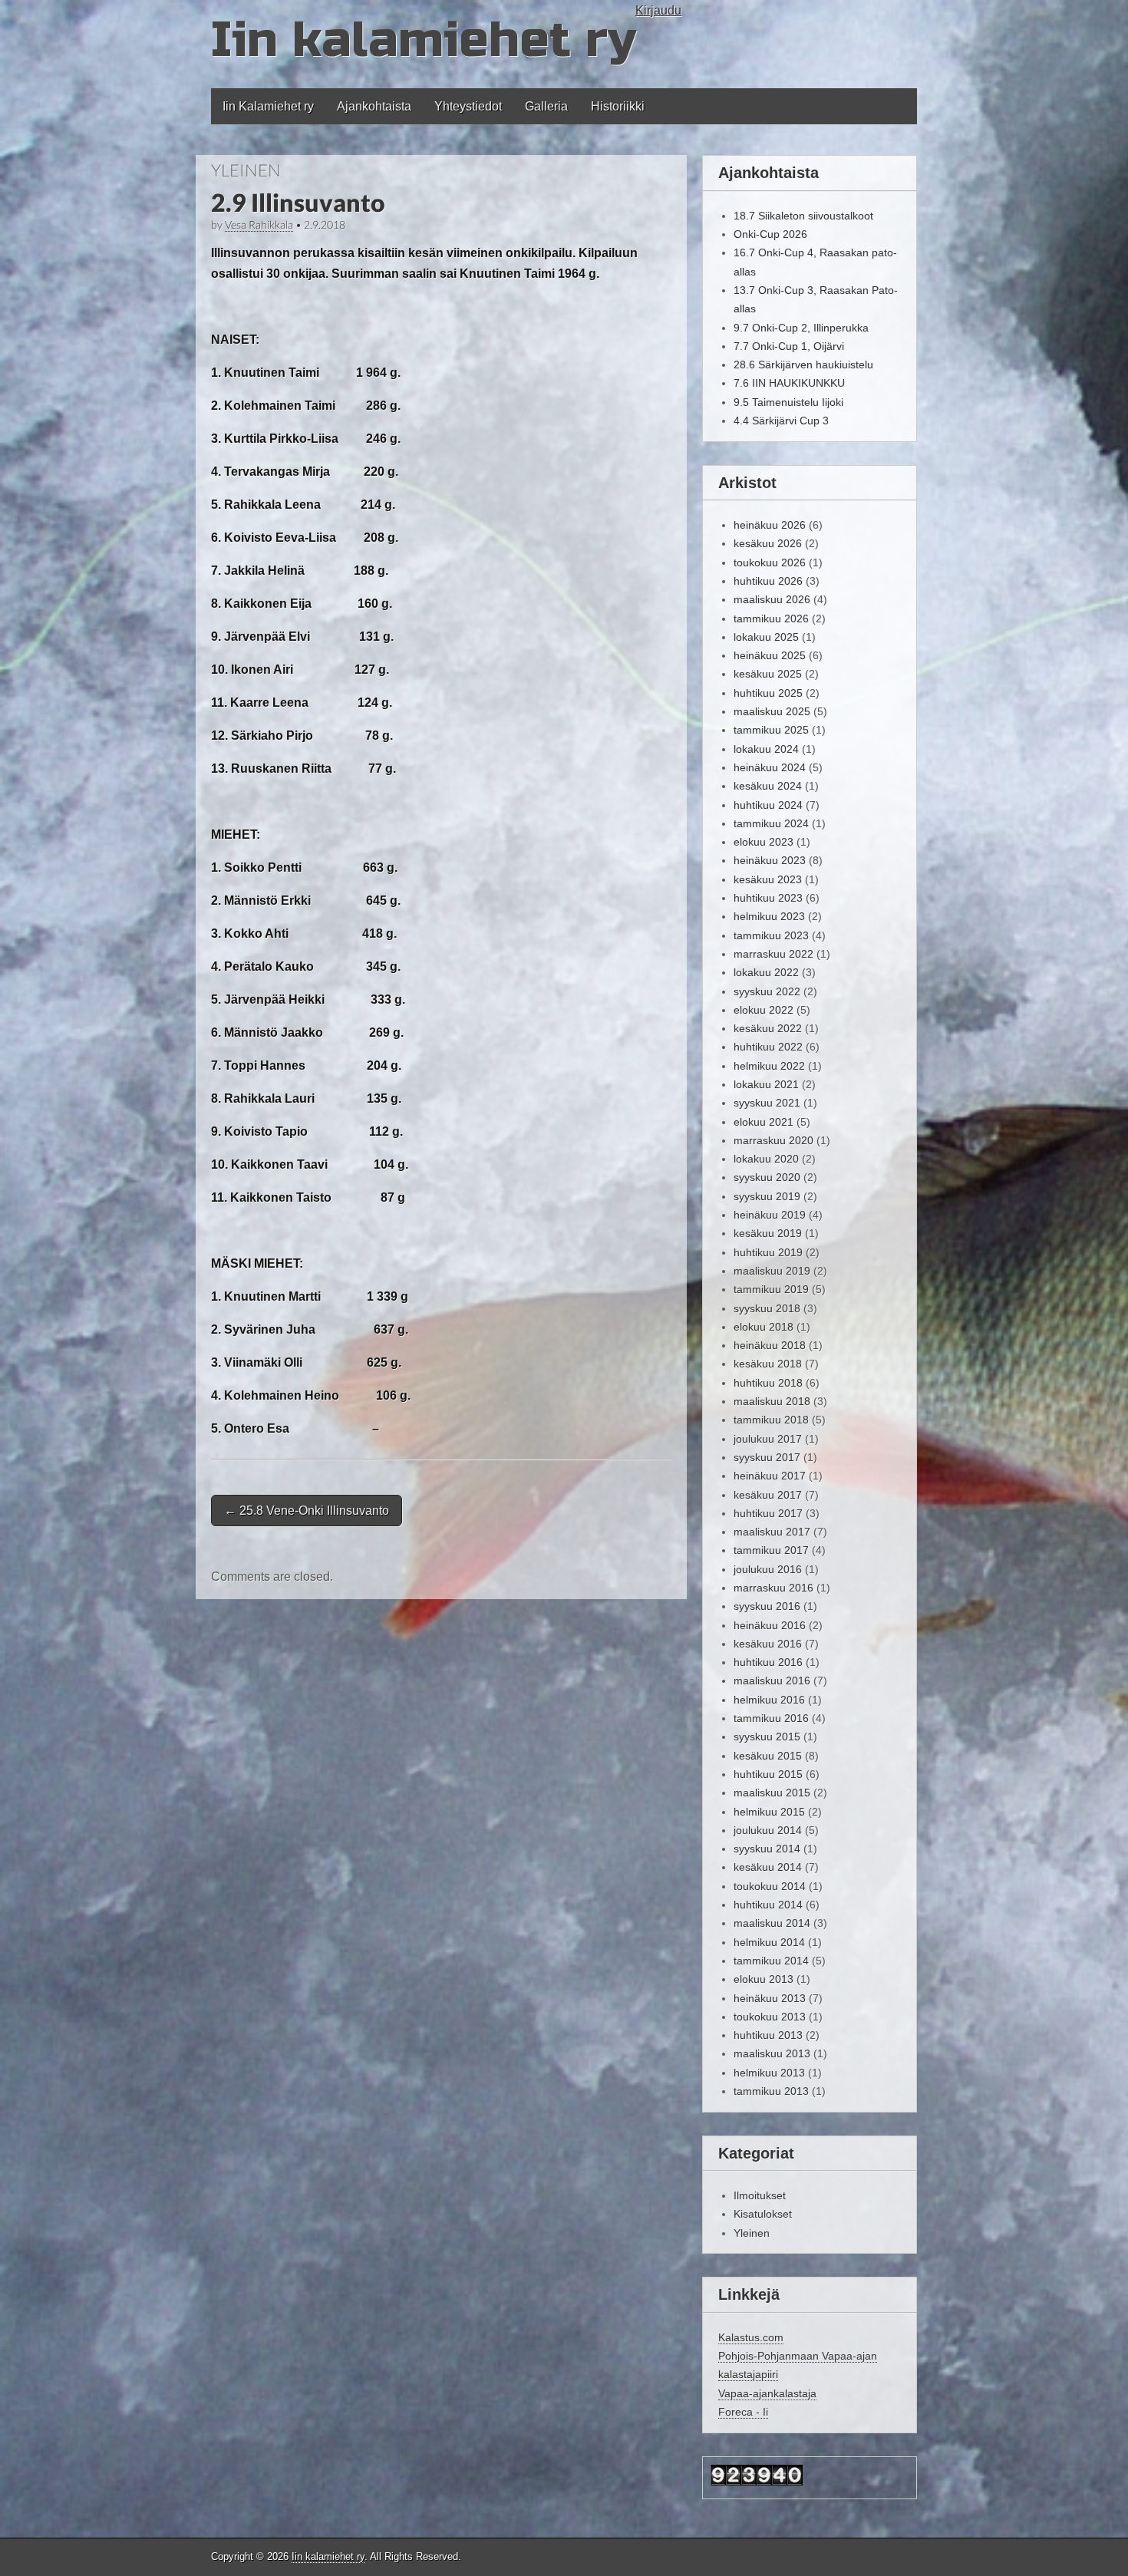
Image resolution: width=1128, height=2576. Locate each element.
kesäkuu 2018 (768, 1364)
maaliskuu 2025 (772, 711)
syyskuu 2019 (767, 1196)
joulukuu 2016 (768, 1569)
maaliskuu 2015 (772, 1793)
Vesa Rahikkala (259, 224)
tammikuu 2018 (771, 1420)
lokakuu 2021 (766, 1084)
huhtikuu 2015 (768, 1774)
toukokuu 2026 (770, 562)
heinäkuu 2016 (770, 1625)
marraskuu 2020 (773, 1140)
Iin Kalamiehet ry (268, 106)
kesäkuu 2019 (768, 1233)
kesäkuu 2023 (768, 879)
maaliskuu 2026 (772, 599)
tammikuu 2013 (771, 2091)
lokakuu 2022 (766, 972)
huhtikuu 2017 (768, 1513)
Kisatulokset (763, 2214)
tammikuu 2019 (771, 1289)
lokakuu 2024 (766, 749)
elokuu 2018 (764, 1327)
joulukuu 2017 (768, 1439)
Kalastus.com (751, 2337)
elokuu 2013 (764, 1979)
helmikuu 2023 (769, 916)
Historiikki (618, 106)
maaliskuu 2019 (772, 1271)
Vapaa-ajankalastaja (767, 2393)
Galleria (546, 106)
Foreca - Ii (743, 2412)
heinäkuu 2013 (770, 1998)
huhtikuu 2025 (768, 693)
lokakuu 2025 (766, 637)
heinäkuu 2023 (770, 860)
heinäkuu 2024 (770, 767)
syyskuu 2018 (767, 1308)
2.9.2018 (325, 224)
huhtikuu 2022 (768, 1047)
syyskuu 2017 (767, 1457)
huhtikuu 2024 (768, 805)
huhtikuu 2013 (768, 2035)
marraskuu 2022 (773, 954)
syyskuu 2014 (767, 1849)
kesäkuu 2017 (768, 1495)
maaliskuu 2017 (772, 1532)
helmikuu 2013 (769, 2073)
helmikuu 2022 (769, 1066)
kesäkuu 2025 (768, 674)
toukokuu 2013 (770, 2017)
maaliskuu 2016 (772, 1681)
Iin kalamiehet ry (423, 40)
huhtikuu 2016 (768, 1662)
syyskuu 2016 (767, 1606)
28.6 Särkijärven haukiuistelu (803, 364)
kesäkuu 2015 (768, 1756)
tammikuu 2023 (771, 935)
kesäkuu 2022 (768, 1028)
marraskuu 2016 (773, 1588)
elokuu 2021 (764, 1122)
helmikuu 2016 (769, 1700)
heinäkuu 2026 (770, 525)
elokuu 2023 (764, 842)
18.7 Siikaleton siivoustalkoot (803, 216)
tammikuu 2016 (771, 1718)
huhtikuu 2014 (768, 1905)
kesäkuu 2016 (768, 1644)
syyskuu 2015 (767, 1737)
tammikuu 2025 (771, 730)
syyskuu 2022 (767, 991)
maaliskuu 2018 (772, 1401)
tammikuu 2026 (771, 618)
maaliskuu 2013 (772, 2053)
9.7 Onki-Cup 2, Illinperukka (801, 328)
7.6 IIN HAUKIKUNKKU (789, 383)
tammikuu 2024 (771, 823)
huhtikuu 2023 (768, 898)
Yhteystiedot (468, 106)
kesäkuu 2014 (768, 1867)
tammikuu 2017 (771, 1550)
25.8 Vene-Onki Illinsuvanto (307, 1511)
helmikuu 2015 (769, 1812)
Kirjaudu (658, 10)
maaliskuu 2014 (772, 1923)
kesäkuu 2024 (768, 786)
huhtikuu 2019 (768, 1252)
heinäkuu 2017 (770, 1476)
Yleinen (246, 170)
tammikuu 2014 (771, 1961)
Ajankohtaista (374, 106)
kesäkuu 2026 (768, 543)
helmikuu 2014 (769, 1942)
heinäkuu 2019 (770, 1215)
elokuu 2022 (764, 1010)
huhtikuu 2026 (768, 581)
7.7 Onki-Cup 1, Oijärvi (789, 346)
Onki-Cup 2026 (770, 234)
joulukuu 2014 (768, 1830)
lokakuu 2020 (766, 1159)
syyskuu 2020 (767, 1177)
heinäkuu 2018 (770, 1345)
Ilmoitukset (760, 2195)
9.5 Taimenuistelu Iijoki (788, 402)
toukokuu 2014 (770, 1886)
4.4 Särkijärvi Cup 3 (781, 421)
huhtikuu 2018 (768, 1383)
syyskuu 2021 (767, 1103)
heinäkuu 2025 (770, 655)
